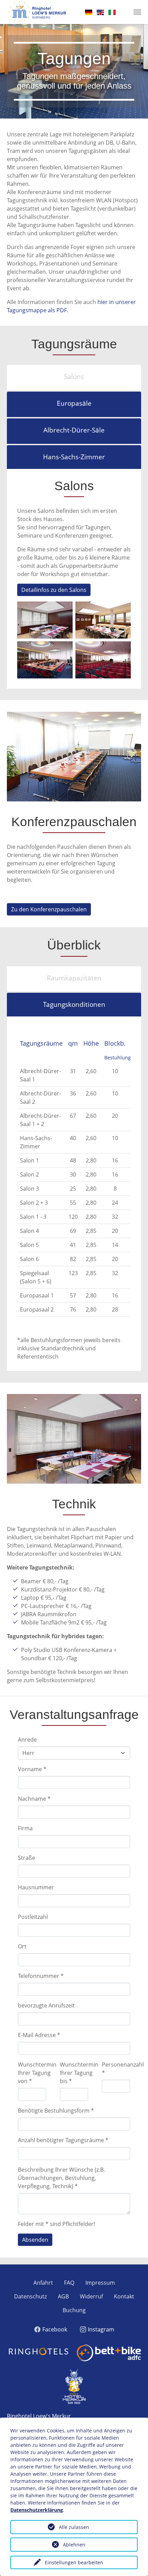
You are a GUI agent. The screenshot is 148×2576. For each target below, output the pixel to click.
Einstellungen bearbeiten (74, 2562)
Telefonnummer (41, 1976)
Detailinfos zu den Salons (54, 590)
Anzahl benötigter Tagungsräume (63, 2140)
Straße (27, 1858)
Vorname (32, 1769)
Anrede (27, 1740)
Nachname (34, 1799)
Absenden (35, 2240)
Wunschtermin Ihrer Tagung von (37, 2073)
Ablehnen (74, 2545)
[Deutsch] (89, 12)
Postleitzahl (33, 1917)
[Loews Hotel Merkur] (37, 12)
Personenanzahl (123, 2069)
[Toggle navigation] (137, 12)
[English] (101, 12)
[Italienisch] (112, 12)
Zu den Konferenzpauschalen (49, 909)
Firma (25, 1828)
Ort (22, 1946)
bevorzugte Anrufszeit (46, 2005)
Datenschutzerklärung (37, 2510)
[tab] (74, 377)
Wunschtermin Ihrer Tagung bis (79, 2073)
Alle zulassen (74, 2527)
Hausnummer (36, 1887)
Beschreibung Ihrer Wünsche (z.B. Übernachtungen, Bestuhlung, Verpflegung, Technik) (61, 2178)
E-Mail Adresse (39, 2035)
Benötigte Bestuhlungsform (56, 2111)
